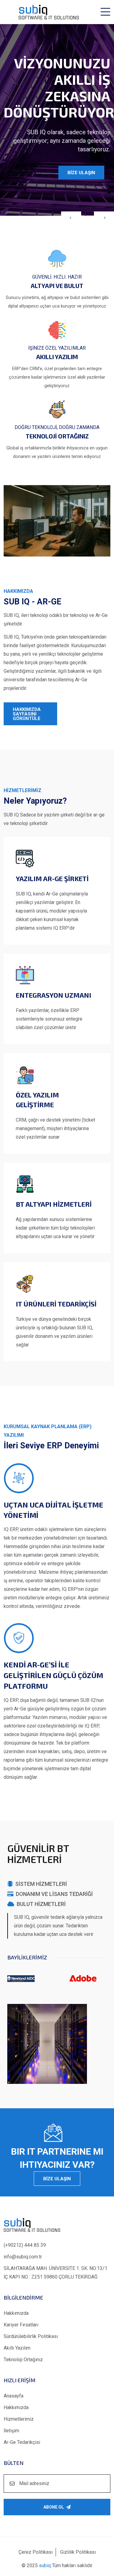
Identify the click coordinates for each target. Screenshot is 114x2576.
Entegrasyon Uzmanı (54, 995)
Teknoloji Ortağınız (23, 2360)
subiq (45, 2565)
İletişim (11, 2431)
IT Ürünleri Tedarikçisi (56, 1304)
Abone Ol (54, 2507)
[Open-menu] (105, 12)
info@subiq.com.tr (23, 2257)
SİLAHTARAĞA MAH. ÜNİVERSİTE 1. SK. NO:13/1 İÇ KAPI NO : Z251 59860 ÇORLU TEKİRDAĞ (55, 2273)
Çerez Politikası (36, 2552)
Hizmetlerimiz (19, 2419)
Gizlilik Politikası (78, 2552)
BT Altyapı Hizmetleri (54, 1204)
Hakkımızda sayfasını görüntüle (27, 714)
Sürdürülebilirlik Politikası (31, 2336)
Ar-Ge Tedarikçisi (22, 2442)
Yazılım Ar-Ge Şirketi (52, 878)
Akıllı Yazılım (17, 2348)
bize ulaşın (57, 2179)
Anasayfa (14, 2396)
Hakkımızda (16, 2313)
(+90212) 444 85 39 (25, 2245)
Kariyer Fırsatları (21, 2325)
